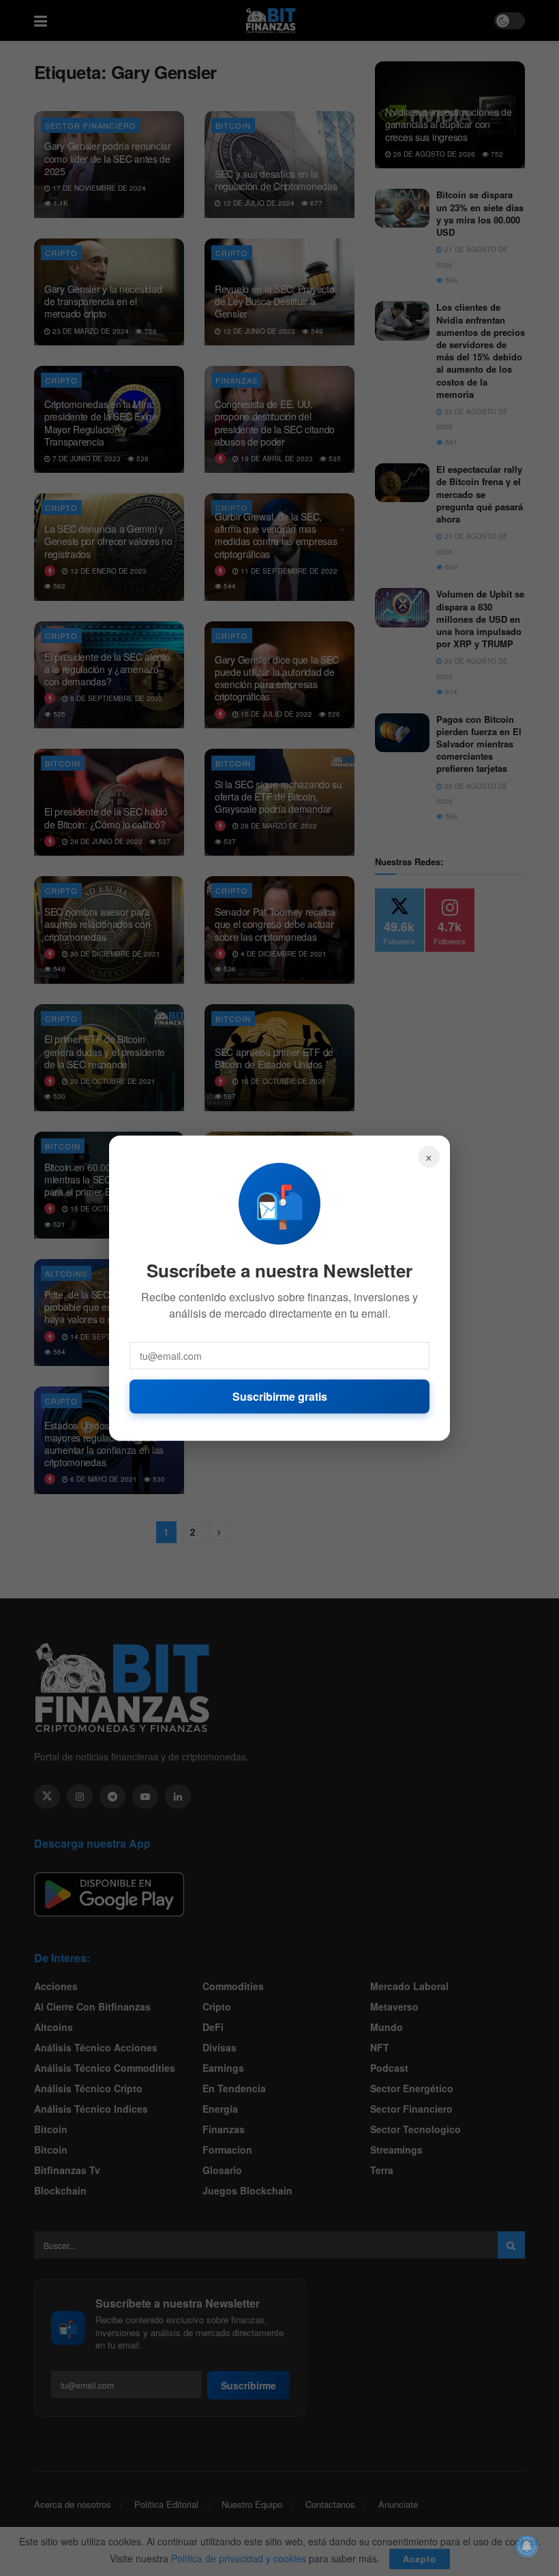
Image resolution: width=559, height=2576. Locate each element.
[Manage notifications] (527, 2546)
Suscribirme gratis (280, 1396)
